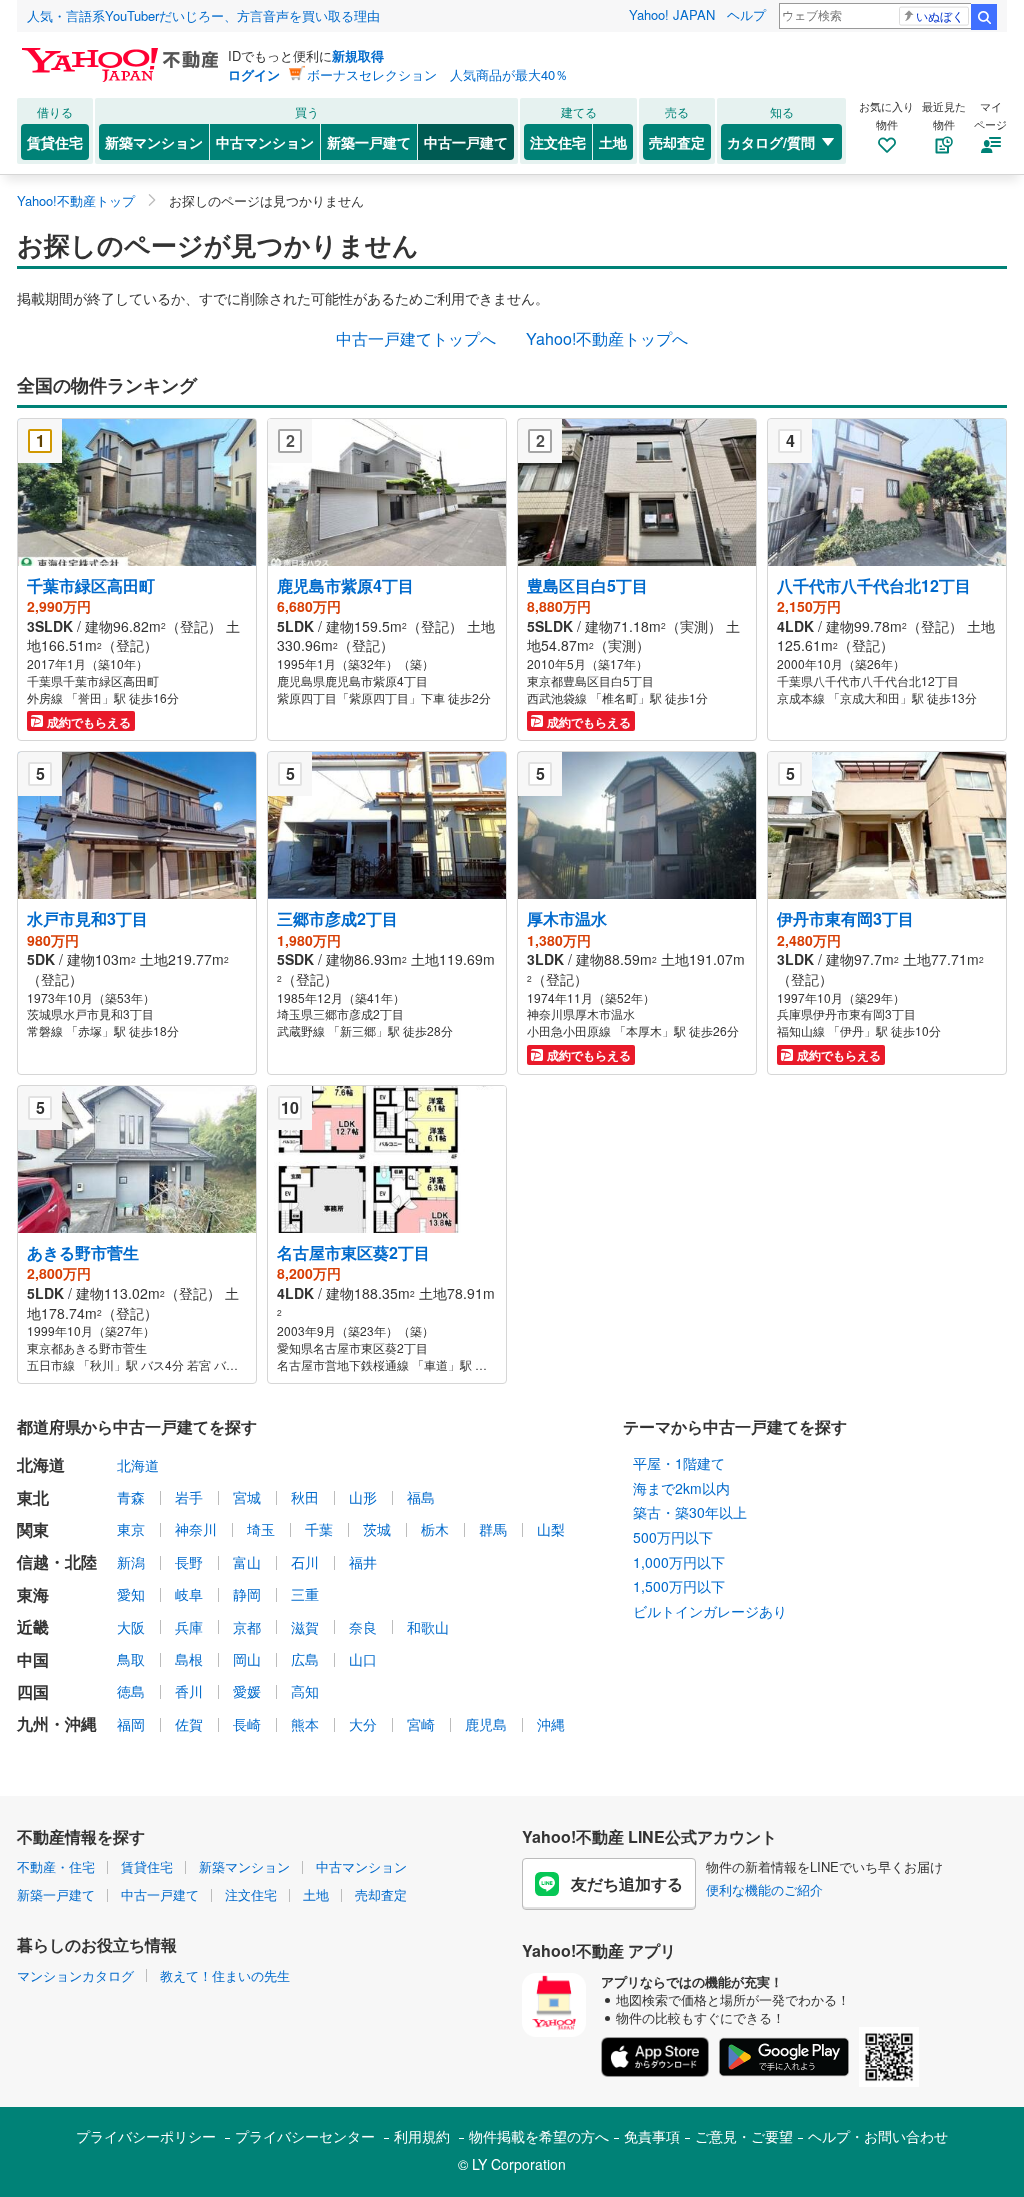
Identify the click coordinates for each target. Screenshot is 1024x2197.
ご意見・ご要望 (744, 2136)
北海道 (138, 1465)
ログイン (254, 74)
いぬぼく (940, 15)
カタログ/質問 (771, 142)
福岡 (131, 1724)
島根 (189, 1659)
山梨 (551, 1529)
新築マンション (154, 142)
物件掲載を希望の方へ (539, 2136)
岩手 (189, 1497)
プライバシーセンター (305, 2136)
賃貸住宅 (55, 142)
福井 (363, 1562)
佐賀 (189, 1724)
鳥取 (131, 1659)
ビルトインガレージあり (710, 1611)
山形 (363, 1497)
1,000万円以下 (679, 1562)
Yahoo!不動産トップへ (607, 338)
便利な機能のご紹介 (764, 1889)
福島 (421, 1497)
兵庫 (189, 1627)
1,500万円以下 (679, 1586)
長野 (189, 1562)
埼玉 (261, 1529)
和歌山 (428, 1627)
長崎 (247, 1724)
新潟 (131, 1562)
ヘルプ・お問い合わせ (878, 2136)
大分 (363, 1724)
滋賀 (305, 1627)
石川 (305, 1562)
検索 (984, 17)
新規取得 (358, 55)
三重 (305, 1594)
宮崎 (421, 1724)
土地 (613, 142)
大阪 (131, 1627)
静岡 (247, 1594)
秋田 (305, 1497)
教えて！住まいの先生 (225, 1975)
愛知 (131, 1594)
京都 (247, 1627)
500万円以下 (673, 1537)
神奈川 (196, 1529)
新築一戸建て (369, 142)
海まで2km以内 (681, 1488)
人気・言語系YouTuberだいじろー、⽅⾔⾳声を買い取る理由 (203, 15)
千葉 (319, 1529)
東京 (131, 1529)
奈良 (363, 1627)
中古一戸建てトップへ (416, 338)
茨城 (377, 1529)
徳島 (131, 1691)
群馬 (493, 1529)
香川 (189, 1691)
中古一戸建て (466, 142)
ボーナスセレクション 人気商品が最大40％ (437, 74)
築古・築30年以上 (690, 1512)
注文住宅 (558, 142)
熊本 (305, 1724)
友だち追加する (627, 1883)
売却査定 (677, 142)
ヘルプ (746, 14)
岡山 (247, 1659)
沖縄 (551, 1724)
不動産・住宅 (56, 1866)
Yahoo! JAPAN (672, 14)
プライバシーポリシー (146, 2136)
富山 (247, 1562)
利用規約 (422, 2136)
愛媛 (247, 1691)
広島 (305, 1659)
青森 (131, 1497)
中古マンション (265, 142)
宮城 (247, 1497)
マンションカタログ (75, 1975)
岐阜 (189, 1594)
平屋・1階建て (679, 1463)
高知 (305, 1691)
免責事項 (652, 2136)
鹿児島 (486, 1724)
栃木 (435, 1529)
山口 (363, 1659)
